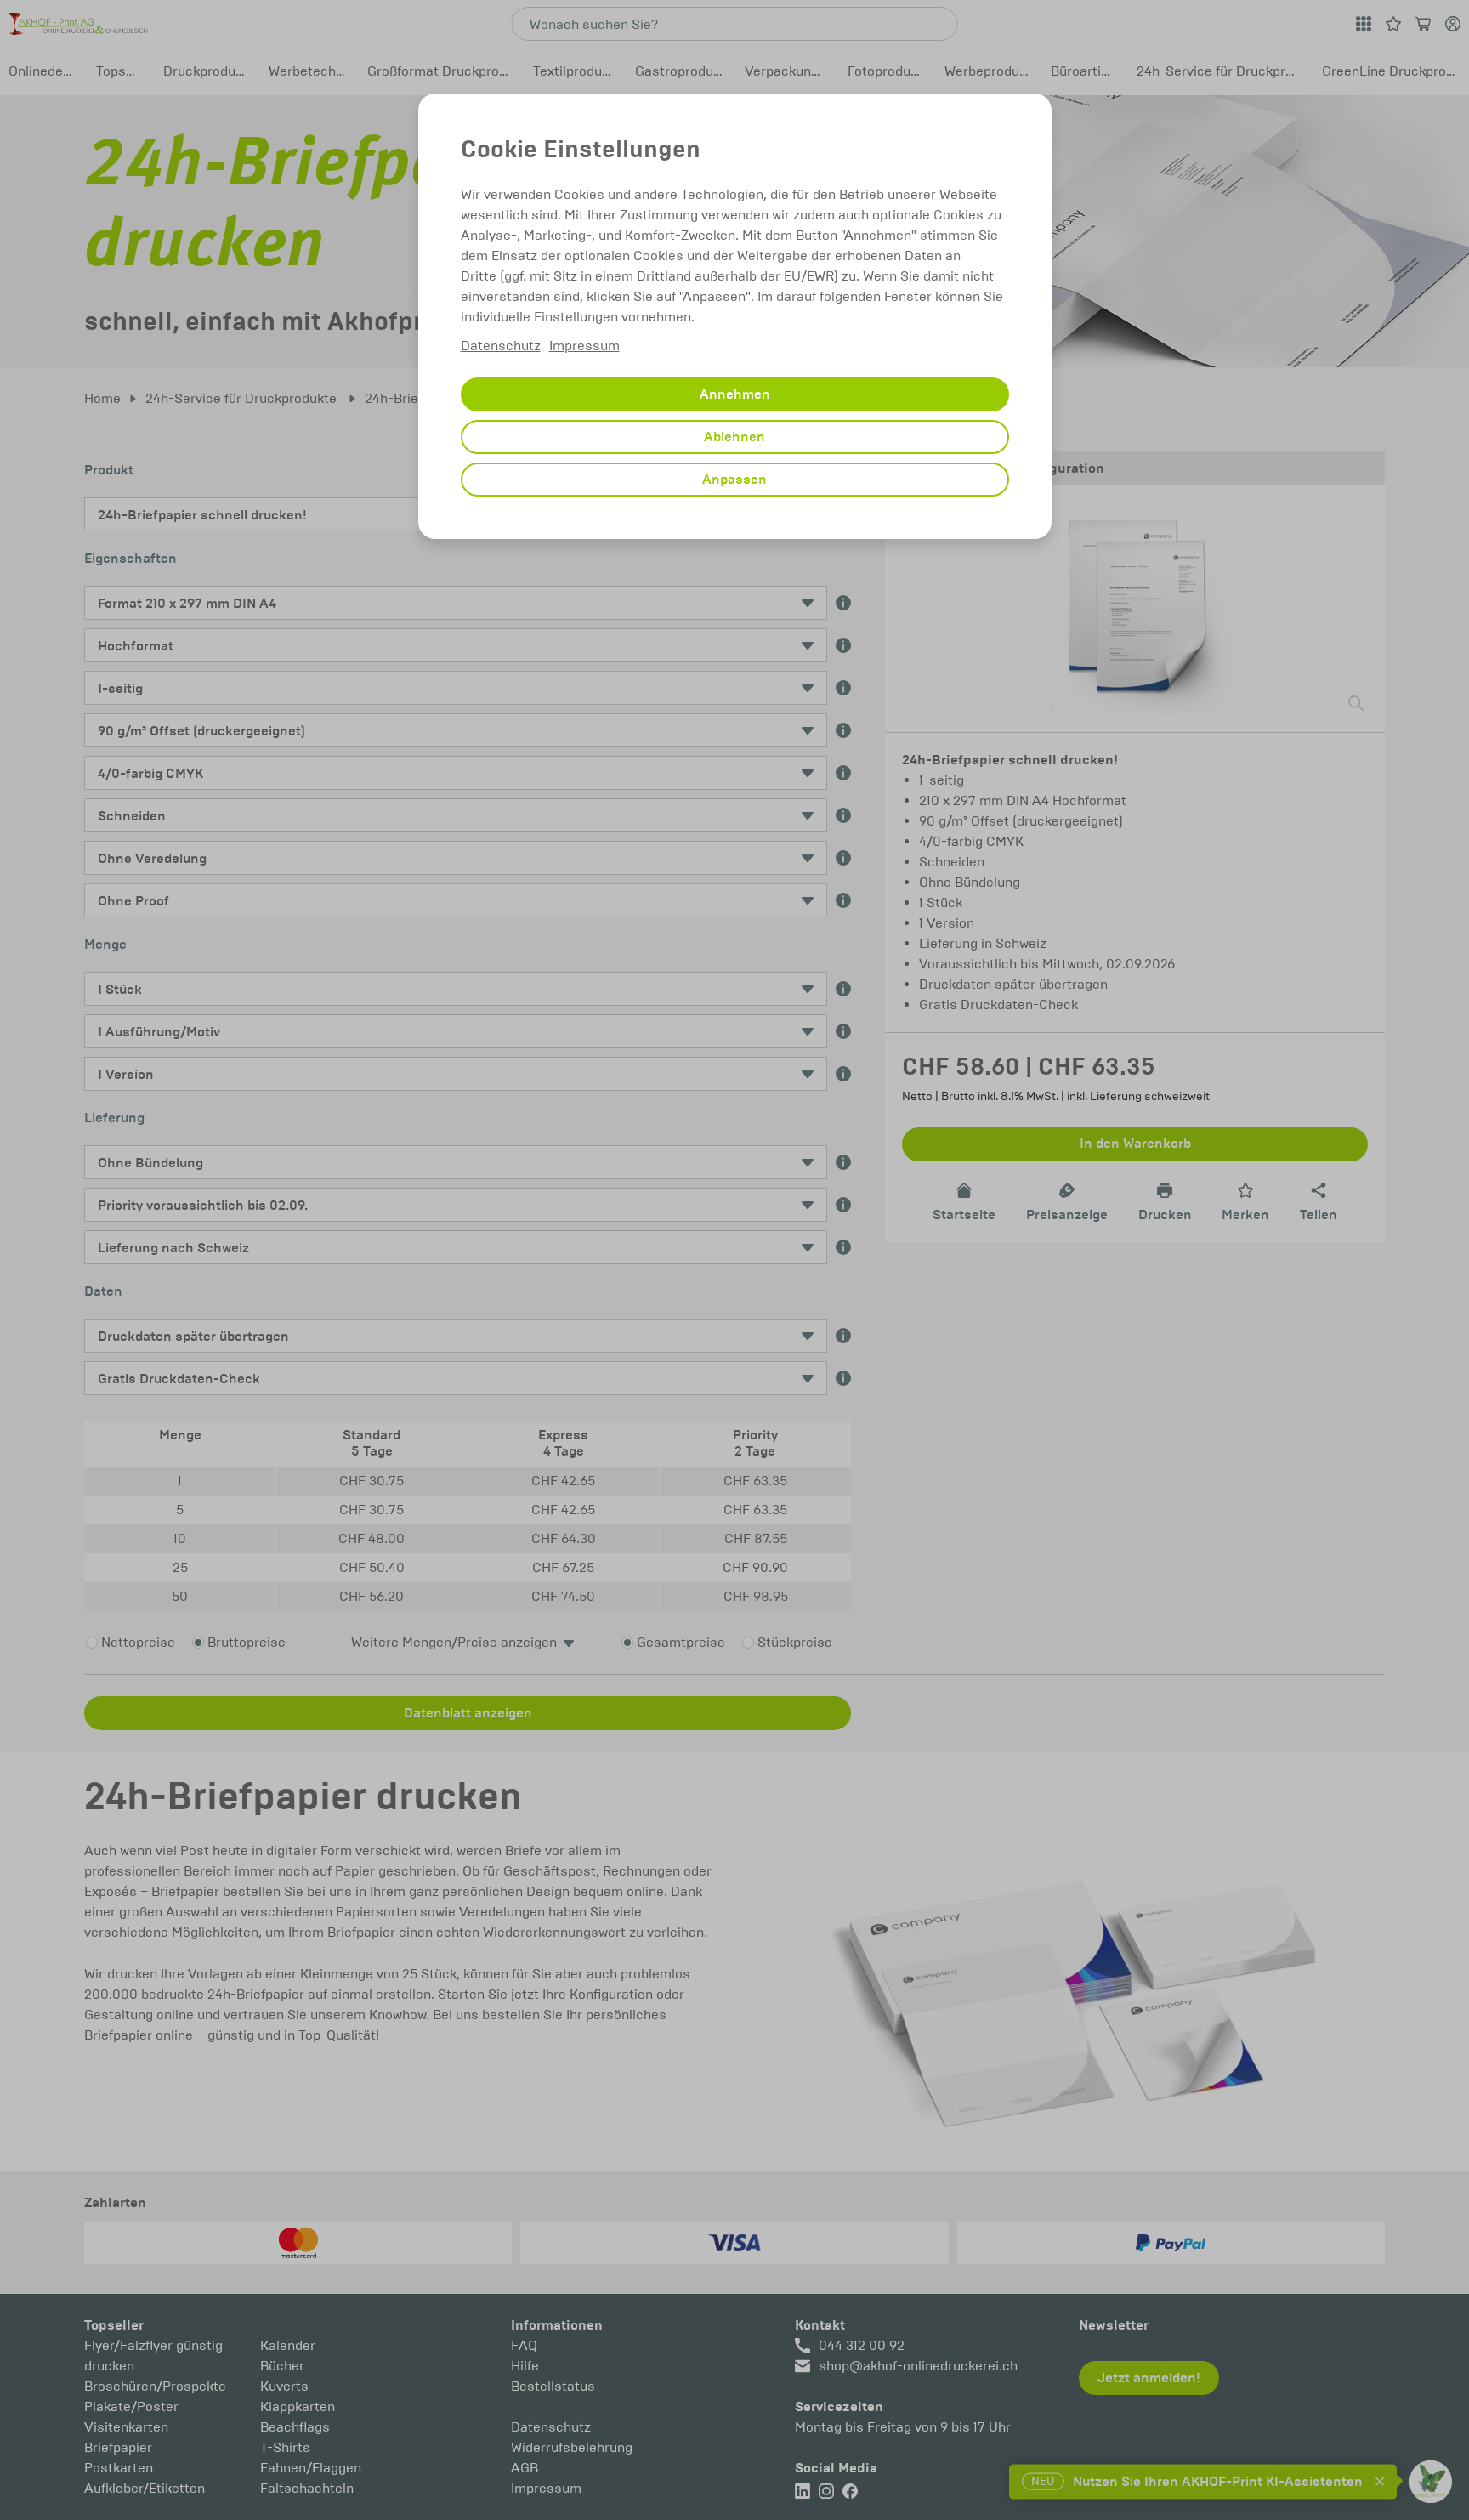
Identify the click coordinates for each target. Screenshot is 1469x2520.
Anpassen (734, 480)
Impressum (584, 346)
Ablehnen (734, 437)
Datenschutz (501, 346)
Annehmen (735, 394)
